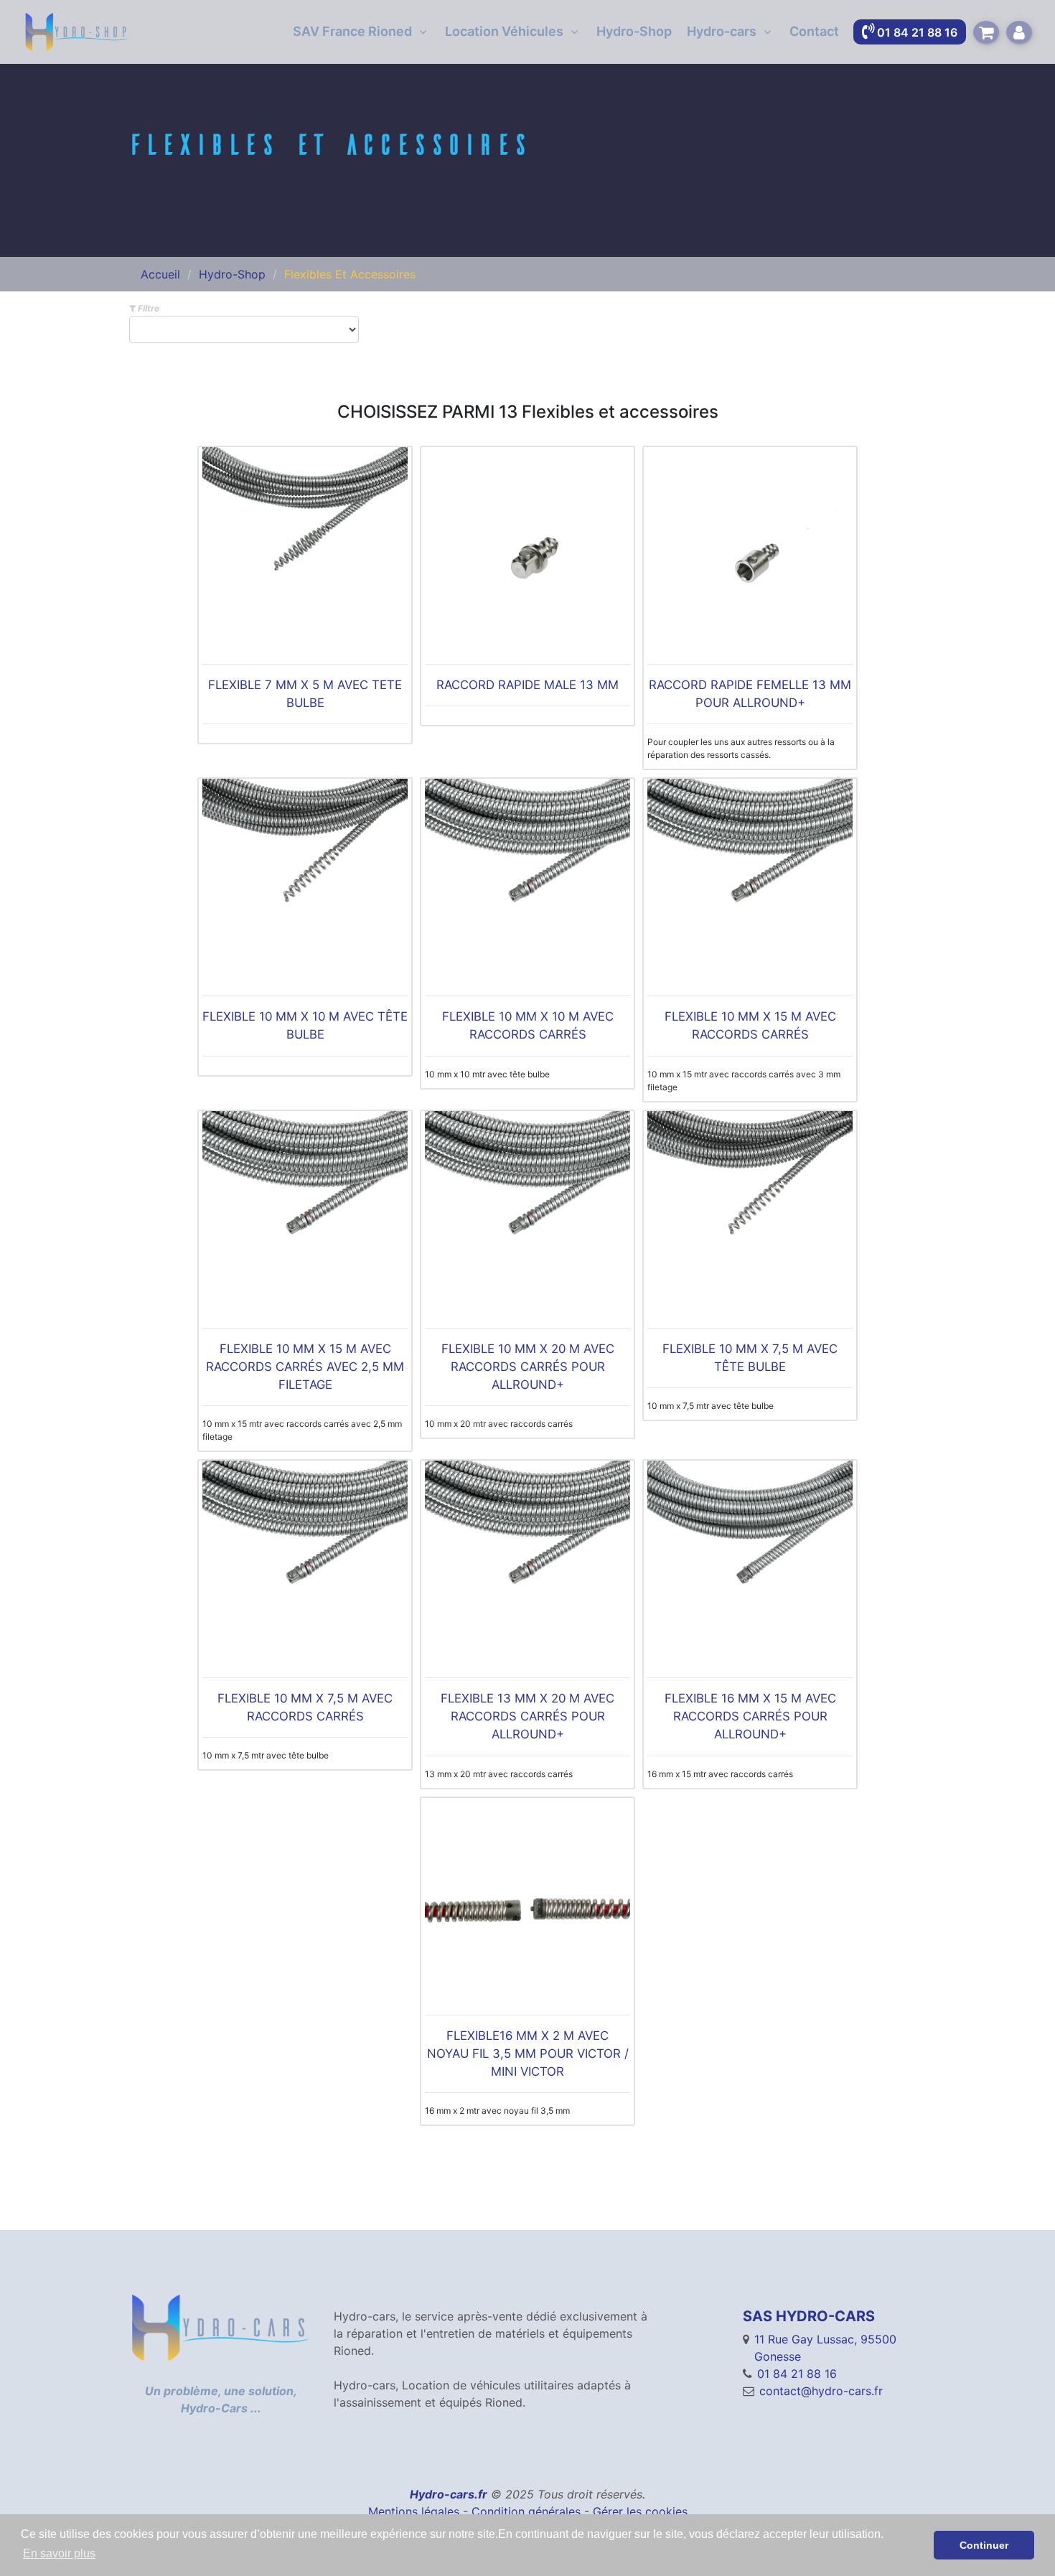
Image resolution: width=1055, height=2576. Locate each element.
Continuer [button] (984, 2545)
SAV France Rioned (352, 31)
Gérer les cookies (640, 2511)
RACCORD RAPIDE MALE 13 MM (527, 685)
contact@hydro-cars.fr (821, 2391)
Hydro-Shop (634, 31)
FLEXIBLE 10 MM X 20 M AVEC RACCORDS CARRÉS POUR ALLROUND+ (528, 1367)
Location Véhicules (504, 31)
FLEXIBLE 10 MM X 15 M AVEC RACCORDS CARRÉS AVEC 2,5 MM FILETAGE (305, 1367)
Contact (814, 31)
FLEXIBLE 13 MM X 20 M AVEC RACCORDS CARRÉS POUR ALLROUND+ (527, 1716)
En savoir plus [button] (59, 2553)
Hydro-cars (722, 31)
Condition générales (526, 2511)
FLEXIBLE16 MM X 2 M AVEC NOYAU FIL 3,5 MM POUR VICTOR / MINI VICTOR (528, 2053)
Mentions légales (414, 2511)
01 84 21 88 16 (797, 2374)
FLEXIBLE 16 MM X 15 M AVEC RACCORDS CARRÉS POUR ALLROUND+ (750, 1716)
